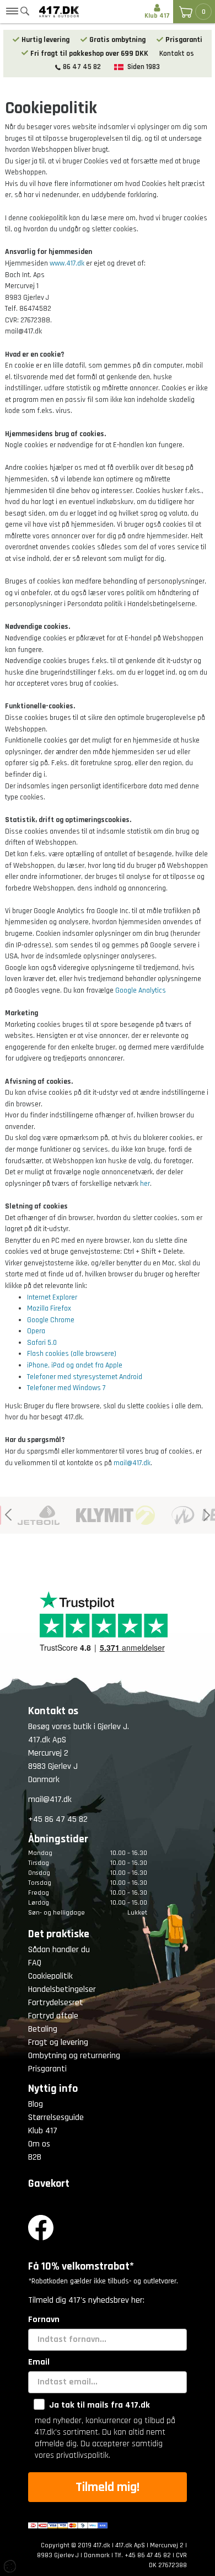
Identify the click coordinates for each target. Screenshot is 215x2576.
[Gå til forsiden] (59, 12)
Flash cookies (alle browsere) (72, 1354)
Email (39, 2362)
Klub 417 (43, 2131)
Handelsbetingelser (62, 1989)
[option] (30, 1515)
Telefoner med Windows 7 (66, 1388)
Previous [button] (8, 1515)
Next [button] (207, 1515)
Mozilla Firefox (49, 1308)
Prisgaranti (47, 2069)
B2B (35, 2157)
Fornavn (44, 2320)
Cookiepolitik (50, 1976)
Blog (36, 2104)
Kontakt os (177, 54)
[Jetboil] (30, 1515)
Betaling (43, 2029)
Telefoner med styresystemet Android (85, 1377)
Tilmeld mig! (108, 2487)
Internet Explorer (52, 1297)
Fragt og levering (58, 2042)
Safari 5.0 (42, 1343)
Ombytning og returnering (74, 2056)
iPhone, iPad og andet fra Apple (75, 1365)
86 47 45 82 (82, 67)
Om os (39, 2144)
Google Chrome (51, 1320)
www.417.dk (67, 263)
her (145, 1184)
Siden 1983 (144, 67)
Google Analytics (141, 990)
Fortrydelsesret (56, 2003)
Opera (36, 1331)
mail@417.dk (132, 1463)
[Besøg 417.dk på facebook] (108, 2228)
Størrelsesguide (56, 2117)
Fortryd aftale (53, 2016)
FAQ (35, 1963)
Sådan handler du (59, 1950)
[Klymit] (107, 1515)
